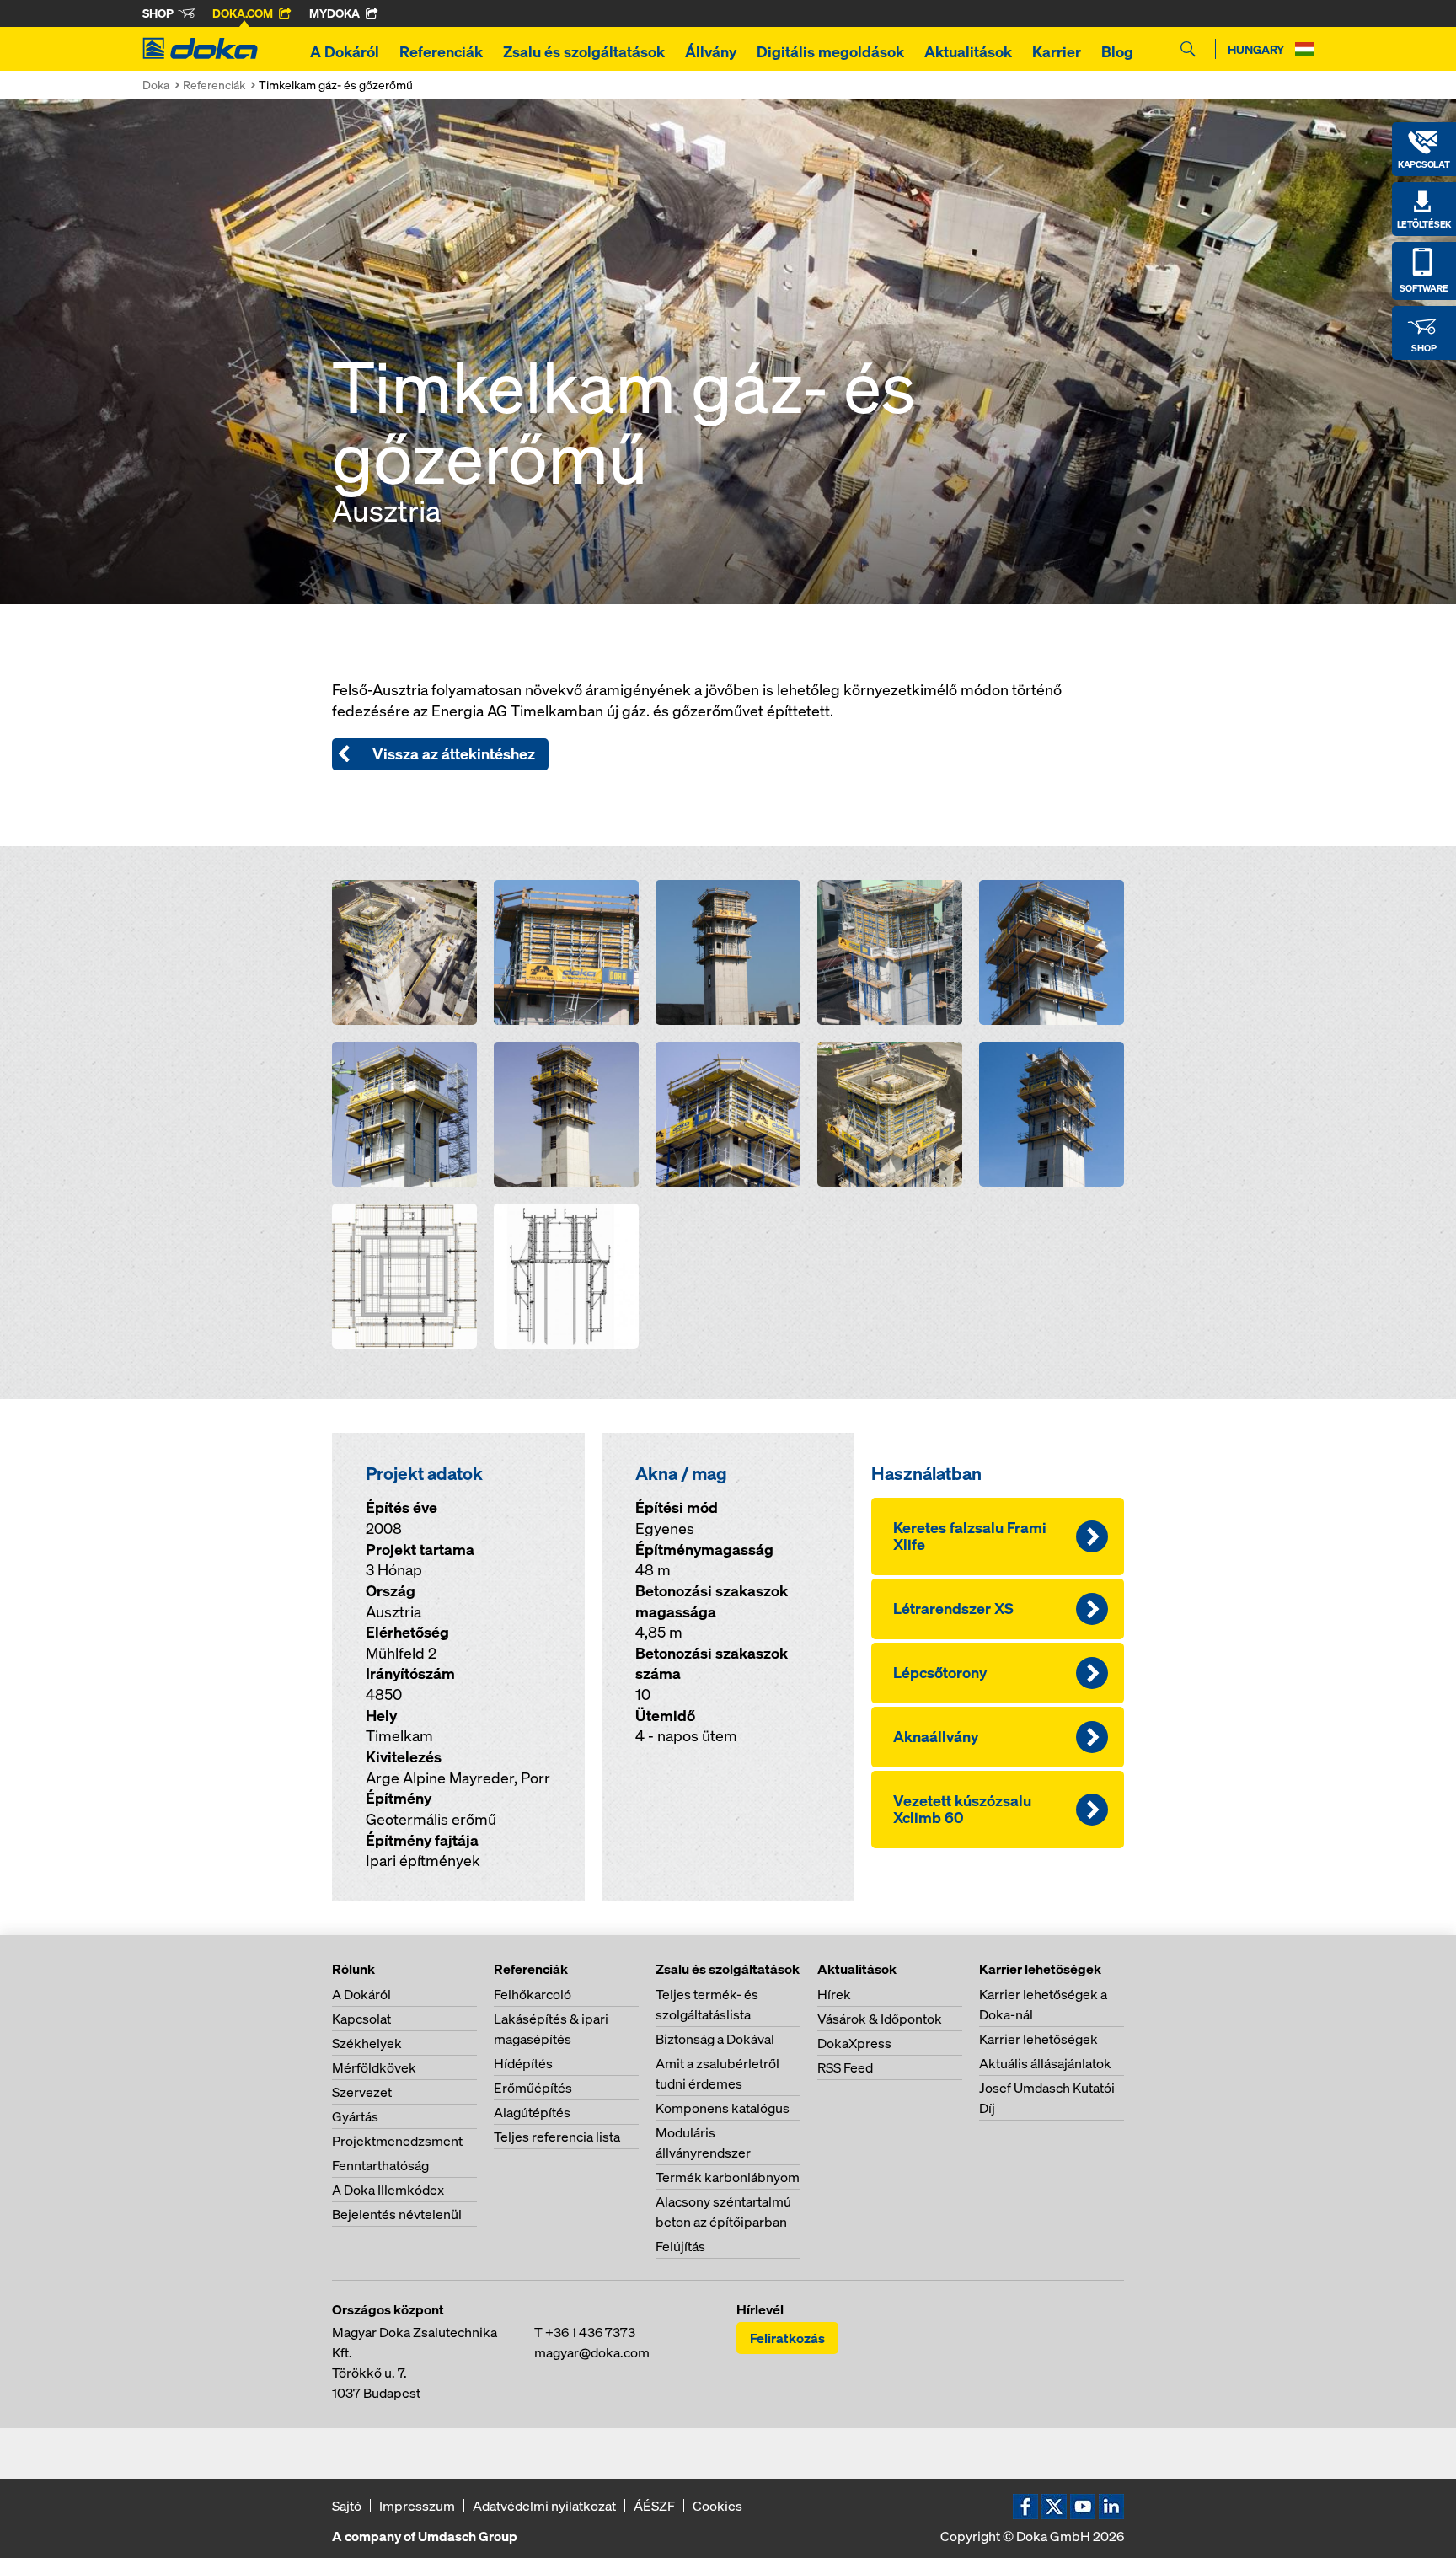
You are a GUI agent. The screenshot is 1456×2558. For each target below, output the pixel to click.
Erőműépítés (533, 2088)
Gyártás (355, 2116)
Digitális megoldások (830, 52)
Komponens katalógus (723, 2108)
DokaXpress (854, 2043)
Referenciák (441, 52)
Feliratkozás (787, 2338)
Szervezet (362, 2092)
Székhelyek (367, 2043)
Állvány (711, 52)
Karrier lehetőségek (1038, 2039)
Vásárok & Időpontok (880, 2019)
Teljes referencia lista (557, 2137)
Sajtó (347, 2506)
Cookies (717, 2506)
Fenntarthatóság (380, 2165)
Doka (156, 85)
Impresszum (417, 2506)
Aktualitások (968, 52)
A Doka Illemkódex (388, 2190)
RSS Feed (845, 2067)
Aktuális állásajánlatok (1045, 2063)
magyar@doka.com (592, 2352)
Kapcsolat (361, 2019)
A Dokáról (345, 52)
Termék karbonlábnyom (728, 2177)
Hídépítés (523, 2063)
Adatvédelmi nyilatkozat (544, 2506)
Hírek (834, 1994)
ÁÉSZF (654, 2506)
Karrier (1057, 52)
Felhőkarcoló (533, 1994)
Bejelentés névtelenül (397, 2214)
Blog (1117, 52)
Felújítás (680, 2246)
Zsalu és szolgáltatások (584, 52)
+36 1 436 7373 (590, 2332)
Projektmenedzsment (397, 2141)
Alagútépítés (532, 2112)
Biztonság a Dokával (715, 2039)
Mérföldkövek (374, 2067)
